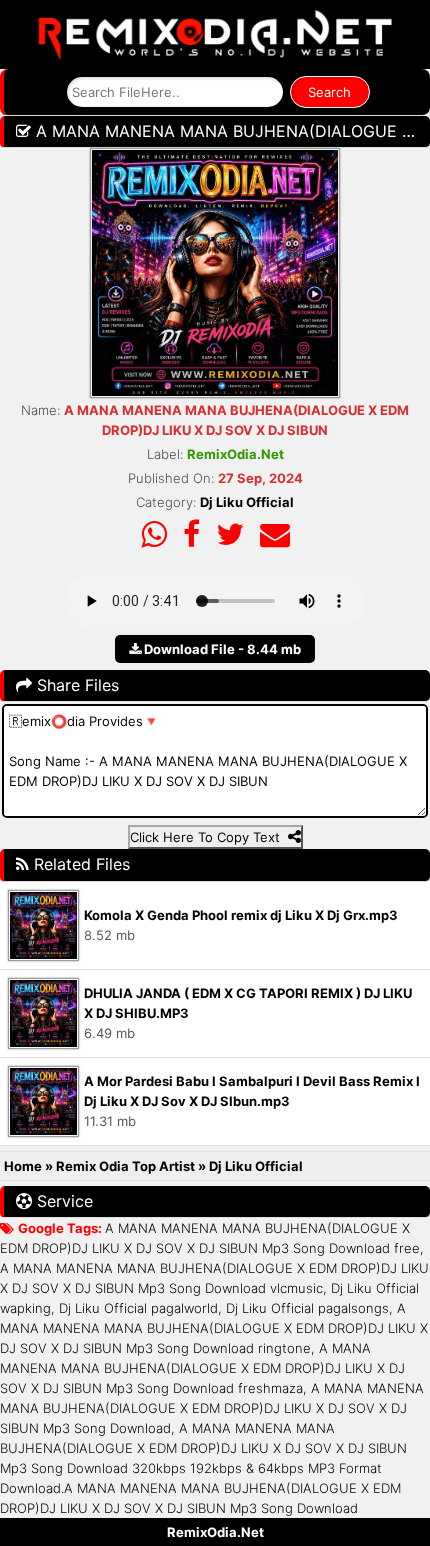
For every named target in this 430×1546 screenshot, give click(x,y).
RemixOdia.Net (215, 1532)
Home (23, 1166)
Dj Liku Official (247, 502)
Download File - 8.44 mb (221, 649)
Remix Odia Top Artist (127, 1166)
